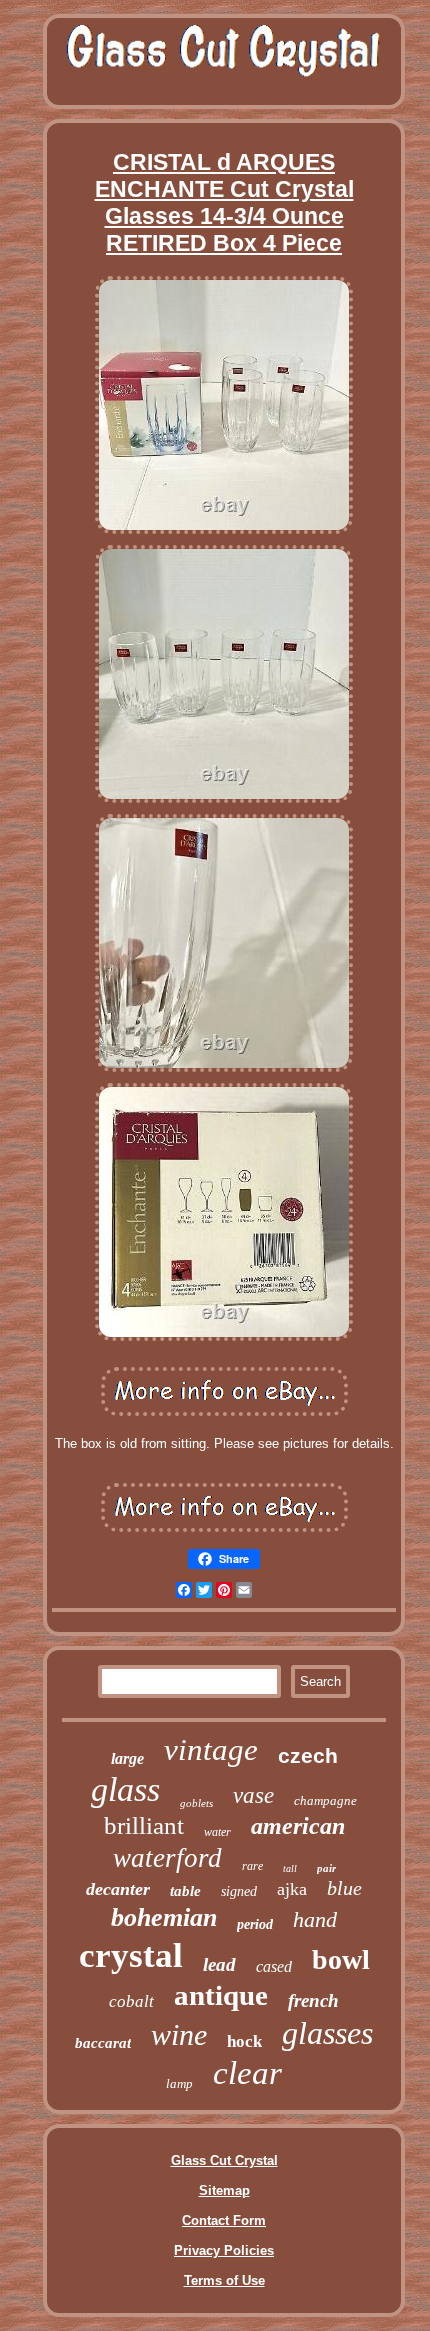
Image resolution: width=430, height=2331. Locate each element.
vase (253, 1795)
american (298, 1826)
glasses (327, 2033)
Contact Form (224, 2220)
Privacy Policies (224, 2250)
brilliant (144, 1825)
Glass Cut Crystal (224, 2160)
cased (274, 1966)
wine (179, 2034)
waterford (167, 1858)
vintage (211, 1749)
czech (308, 1755)
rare (252, 1866)
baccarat (103, 2043)
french (313, 2000)
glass (125, 1789)
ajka (292, 1889)
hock (244, 2041)
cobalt (131, 2001)
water (217, 1832)
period (255, 1924)
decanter (118, 1889)
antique (221, 1995)
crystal (131, 1955)
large (127, 1758)
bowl (341, 1959)
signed (239, 1891)
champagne (325, 1800)
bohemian (164, 1917)
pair (326, 1868)
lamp (179, 2083)
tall (290, 1868)
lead (219, 1964)
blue (344, 1888)
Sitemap (224, 2190)
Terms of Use (224, 2280)
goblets (196, 1803)
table (185, 1891)
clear (247, 2073)
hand (315, 1919)
